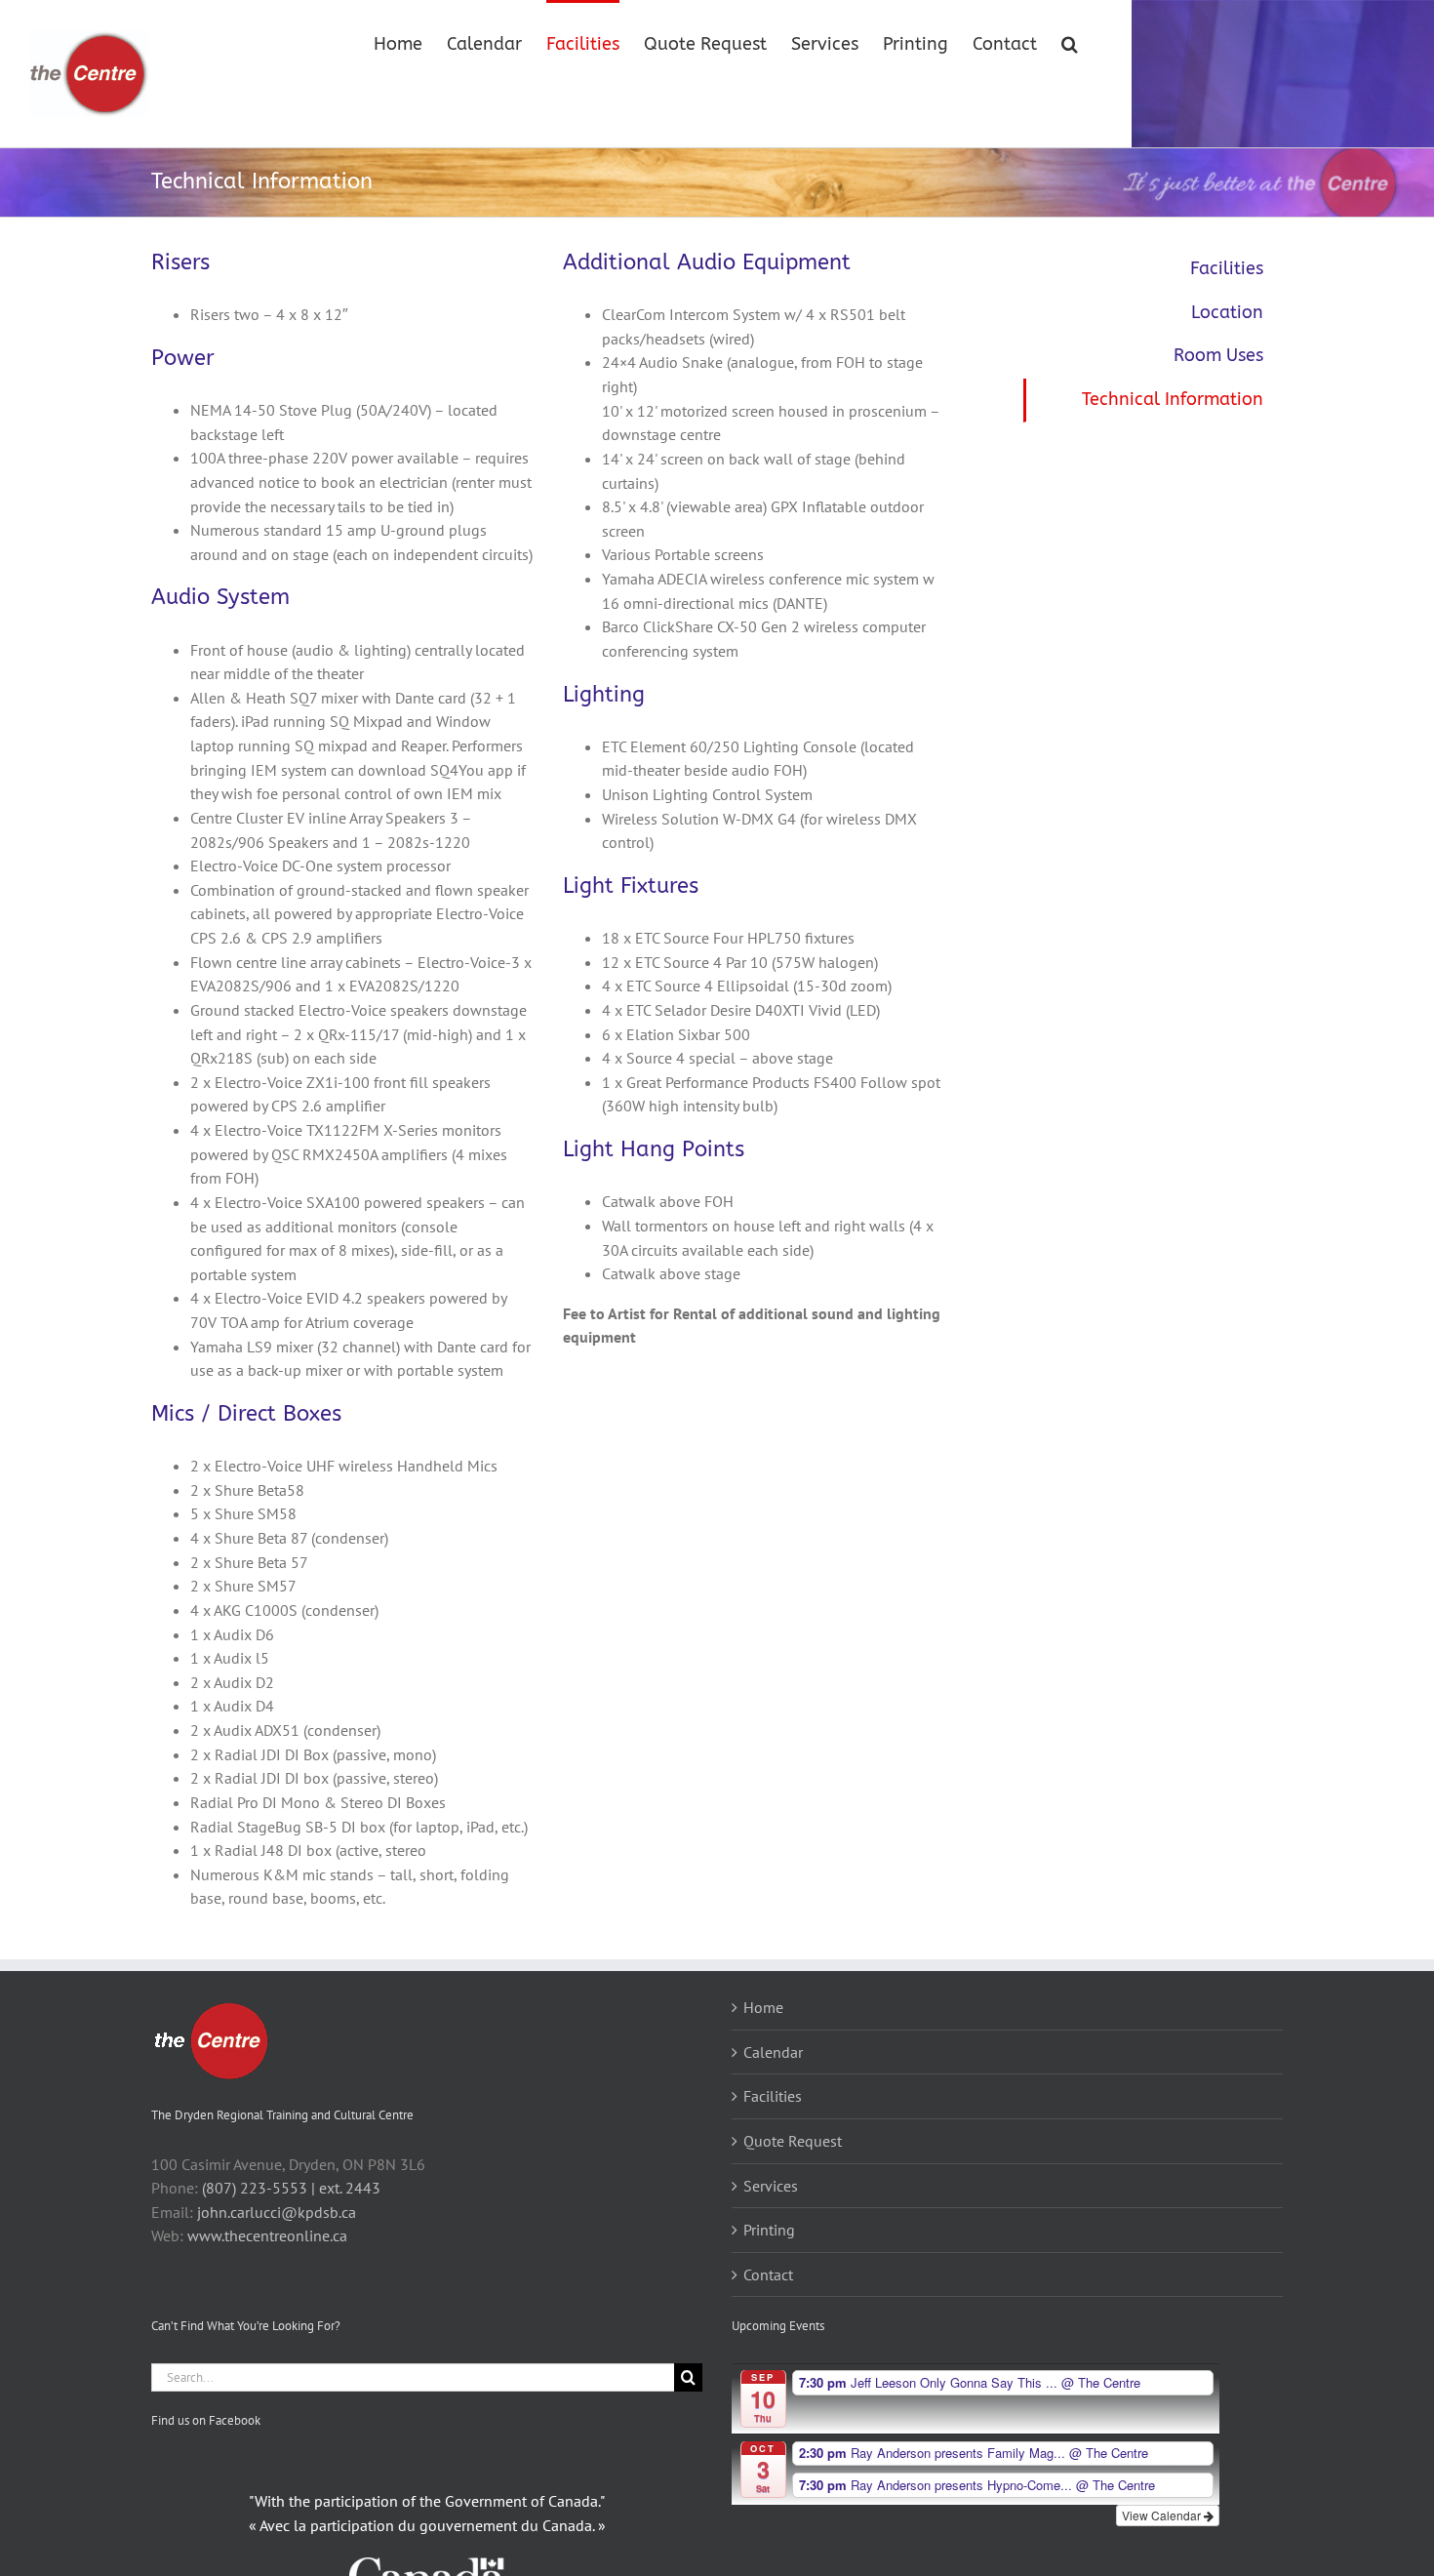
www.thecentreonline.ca (267, 2235)
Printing (769, 2230)
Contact (768, 2274)
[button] (1070, 42)
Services (771, 2186)
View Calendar (1163, 2515)
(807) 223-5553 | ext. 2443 (291, 2188)
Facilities (1227, 268)
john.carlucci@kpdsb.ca (277, 2212)
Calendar (773, 2052)
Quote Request (793, 2141)
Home (763, 2007)
